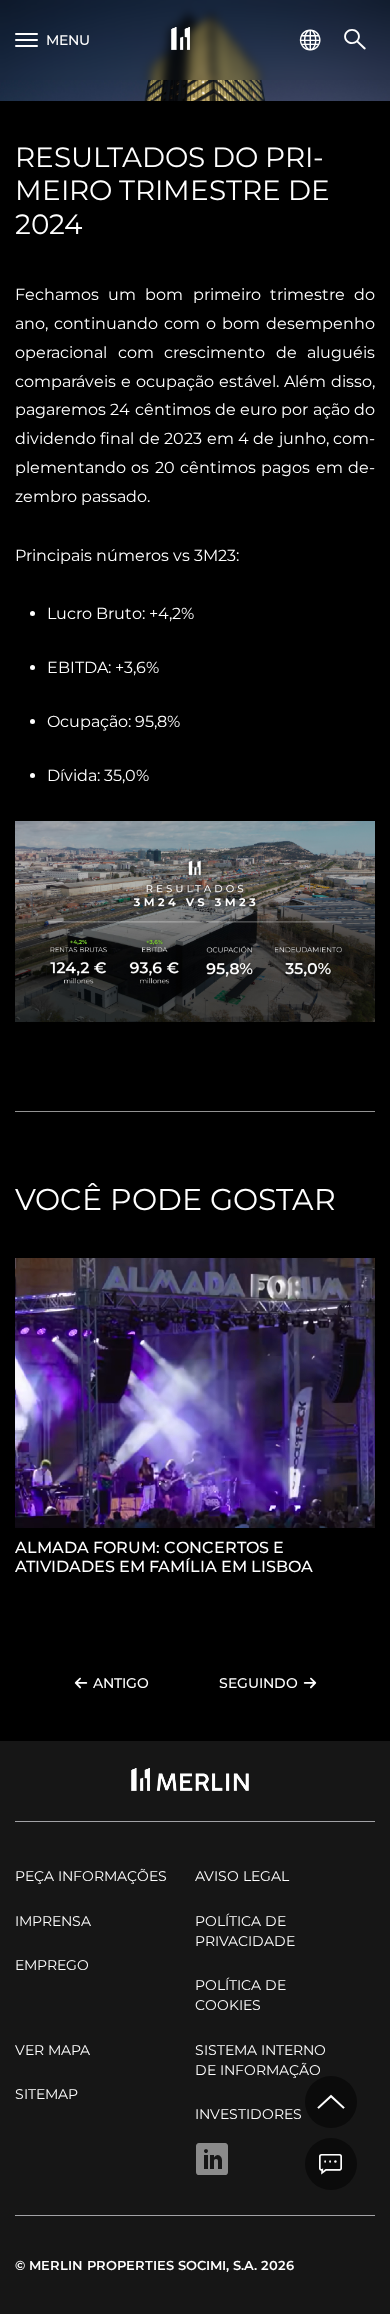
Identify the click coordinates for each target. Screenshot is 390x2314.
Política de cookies (240, 1995)
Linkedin (212, 2159)
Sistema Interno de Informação (260, 2060)
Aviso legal (242, 1876)
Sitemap (46, 2094)
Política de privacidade (245, 1931)
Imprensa (53, 1921)
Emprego (52, 1965)
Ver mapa (52, 2050)
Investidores (248, 2114)
